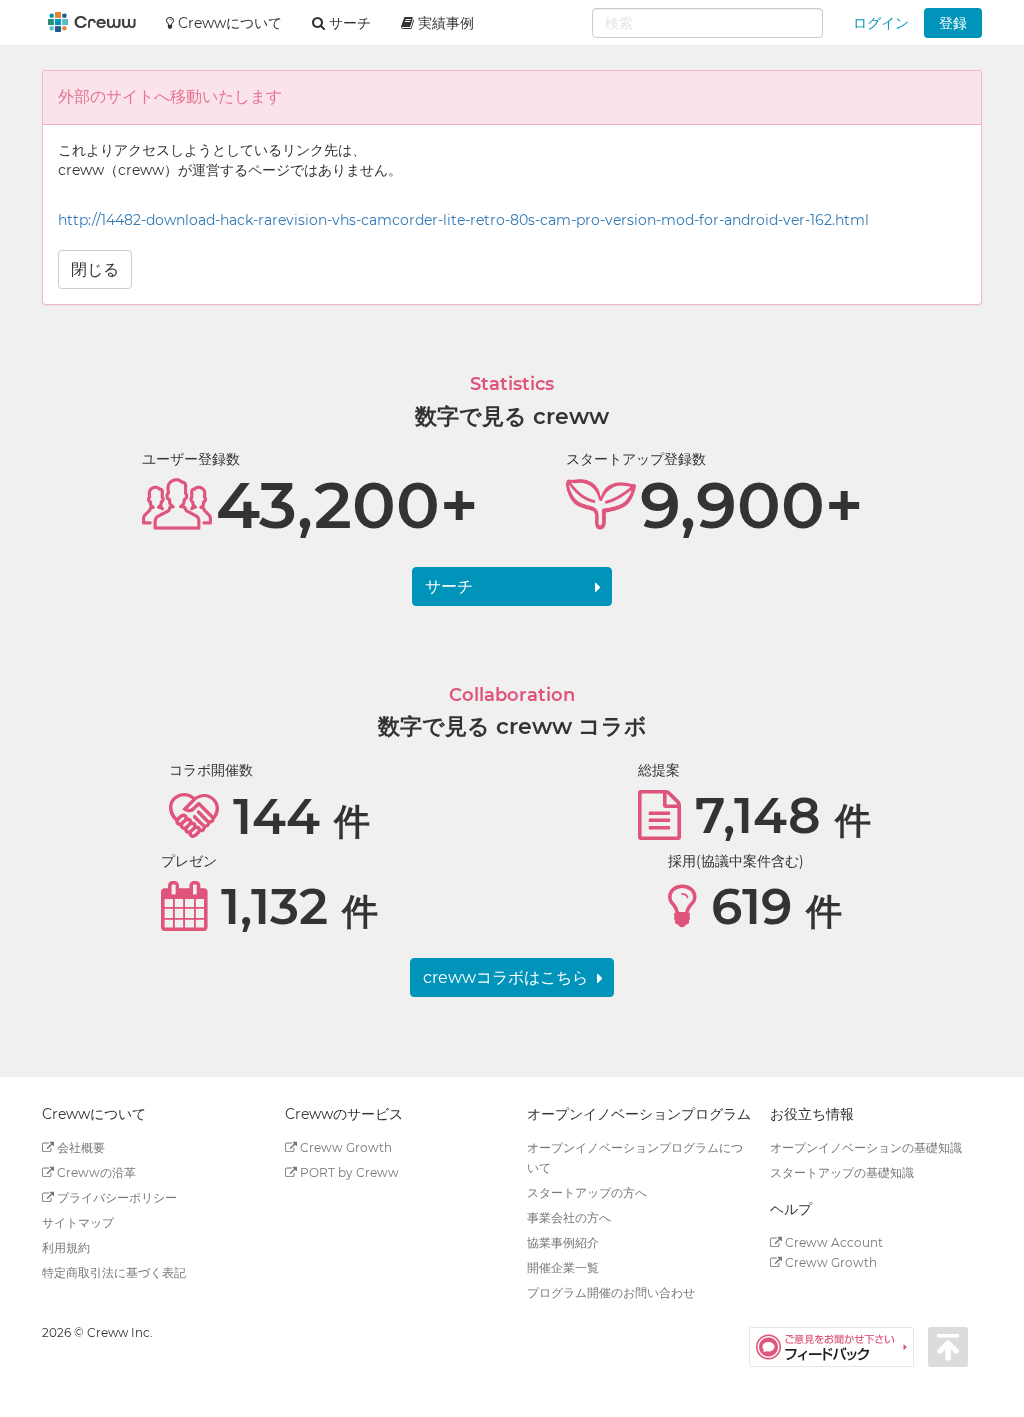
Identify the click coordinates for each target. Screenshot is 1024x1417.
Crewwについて (228, 23)
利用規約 (66, 1247)
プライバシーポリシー (115, 1197)
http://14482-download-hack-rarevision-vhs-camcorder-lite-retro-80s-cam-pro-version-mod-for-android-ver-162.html (463, 220)
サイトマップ (78, 1222)
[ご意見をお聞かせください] (838, 1346)
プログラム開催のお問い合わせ (611, 1292)
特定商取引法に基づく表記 (114, 1272)
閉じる (95, 269)
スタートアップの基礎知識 (842, 1172)
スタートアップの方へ (587, 1192)
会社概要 (79, 1147)
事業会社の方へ (569, 1217)
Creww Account (832, 1242)
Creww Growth (344, 1147)
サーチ (449, 586)
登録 (953, 23)
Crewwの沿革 (95, 1172)
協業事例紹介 (563, 1242)
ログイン (881, 23)
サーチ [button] (348, 23)
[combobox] (707, 23)
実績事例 (444, 23)
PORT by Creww (348, 1172)
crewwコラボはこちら (505, 977)
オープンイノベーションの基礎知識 (866, 1147)
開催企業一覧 (563, 1267)
